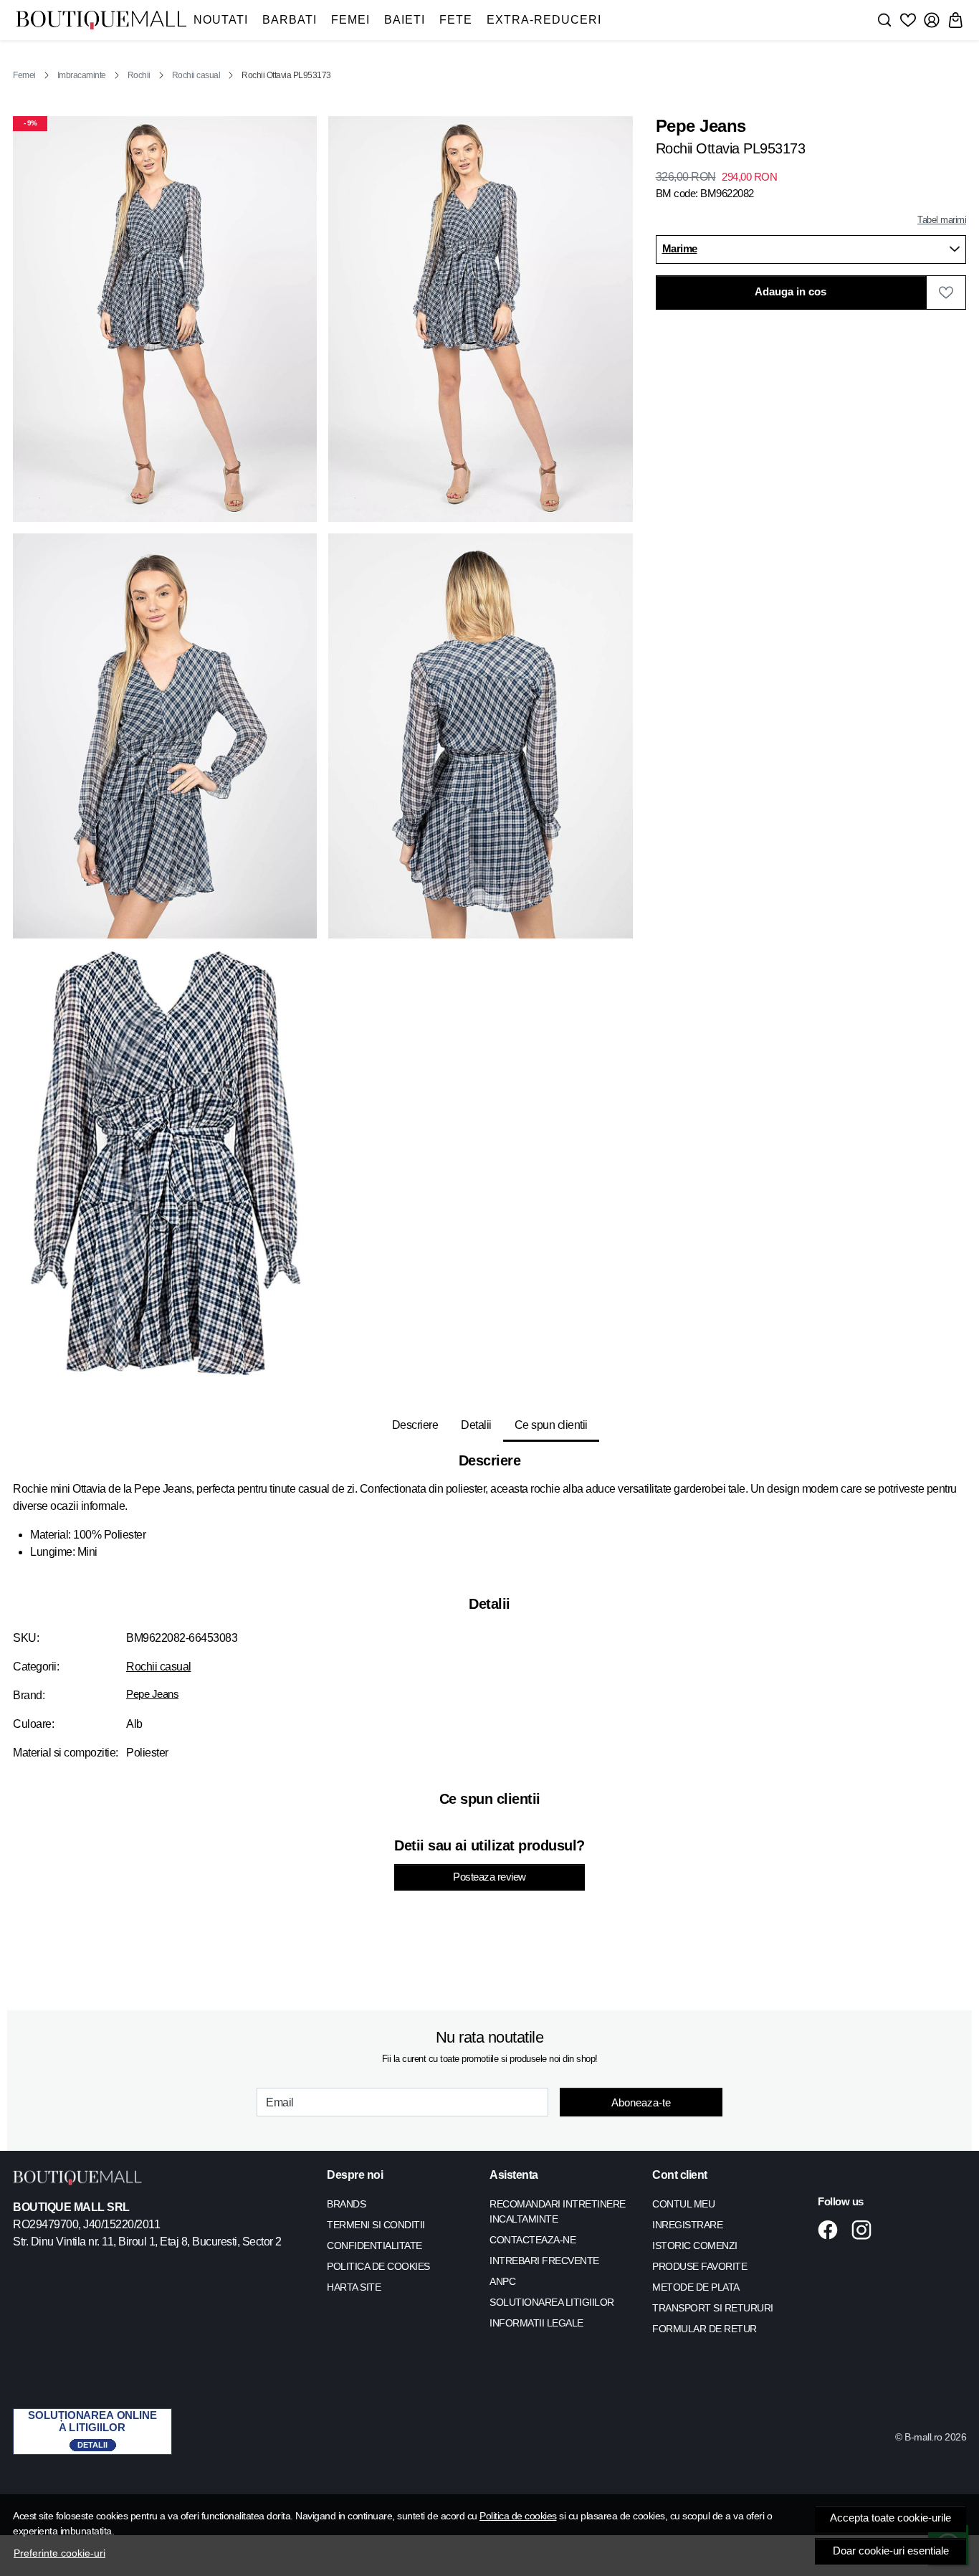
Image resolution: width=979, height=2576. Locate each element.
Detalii (476, 1425)
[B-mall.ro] (101, 20)
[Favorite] (908, 20)
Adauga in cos (791, 292)
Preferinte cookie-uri (59, 2553)
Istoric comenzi (695, 2245)
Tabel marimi (942, 220)
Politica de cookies (518, 2516)
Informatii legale (536, 2323)
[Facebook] (832, 2230)
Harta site (354, 2287)
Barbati (290, 20)
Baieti (405, 20)
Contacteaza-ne (533, 2240)
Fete (456, 20)
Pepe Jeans (152, 1694)
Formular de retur (705, 2329)
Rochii (139, 75)
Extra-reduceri (544, 20)
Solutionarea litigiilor (552, 2302)
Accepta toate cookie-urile (890, 2518)
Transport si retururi (713, 2308)
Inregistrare (687, 2225)
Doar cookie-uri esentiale (891, 2551)
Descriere (415, 1425)
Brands (346, 2204)
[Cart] (955, 20)
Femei (350, 20)
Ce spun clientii (551, 1425)
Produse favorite (699, 2266)
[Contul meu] (932, 20)
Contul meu (683, 2204)
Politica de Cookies (378, 2266)
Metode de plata (696, 2287)
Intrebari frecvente (544, 2261)
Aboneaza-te (641, 2102)
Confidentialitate (374, 2245)
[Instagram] (865, 2230)
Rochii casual (196, 75)
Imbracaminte (82, 75)
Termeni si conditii (376, 2225)
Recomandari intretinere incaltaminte (558, 2211)
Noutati (221, 20)
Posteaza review (489, 1877)
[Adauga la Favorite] (946, 293)
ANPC (502, 2281)
